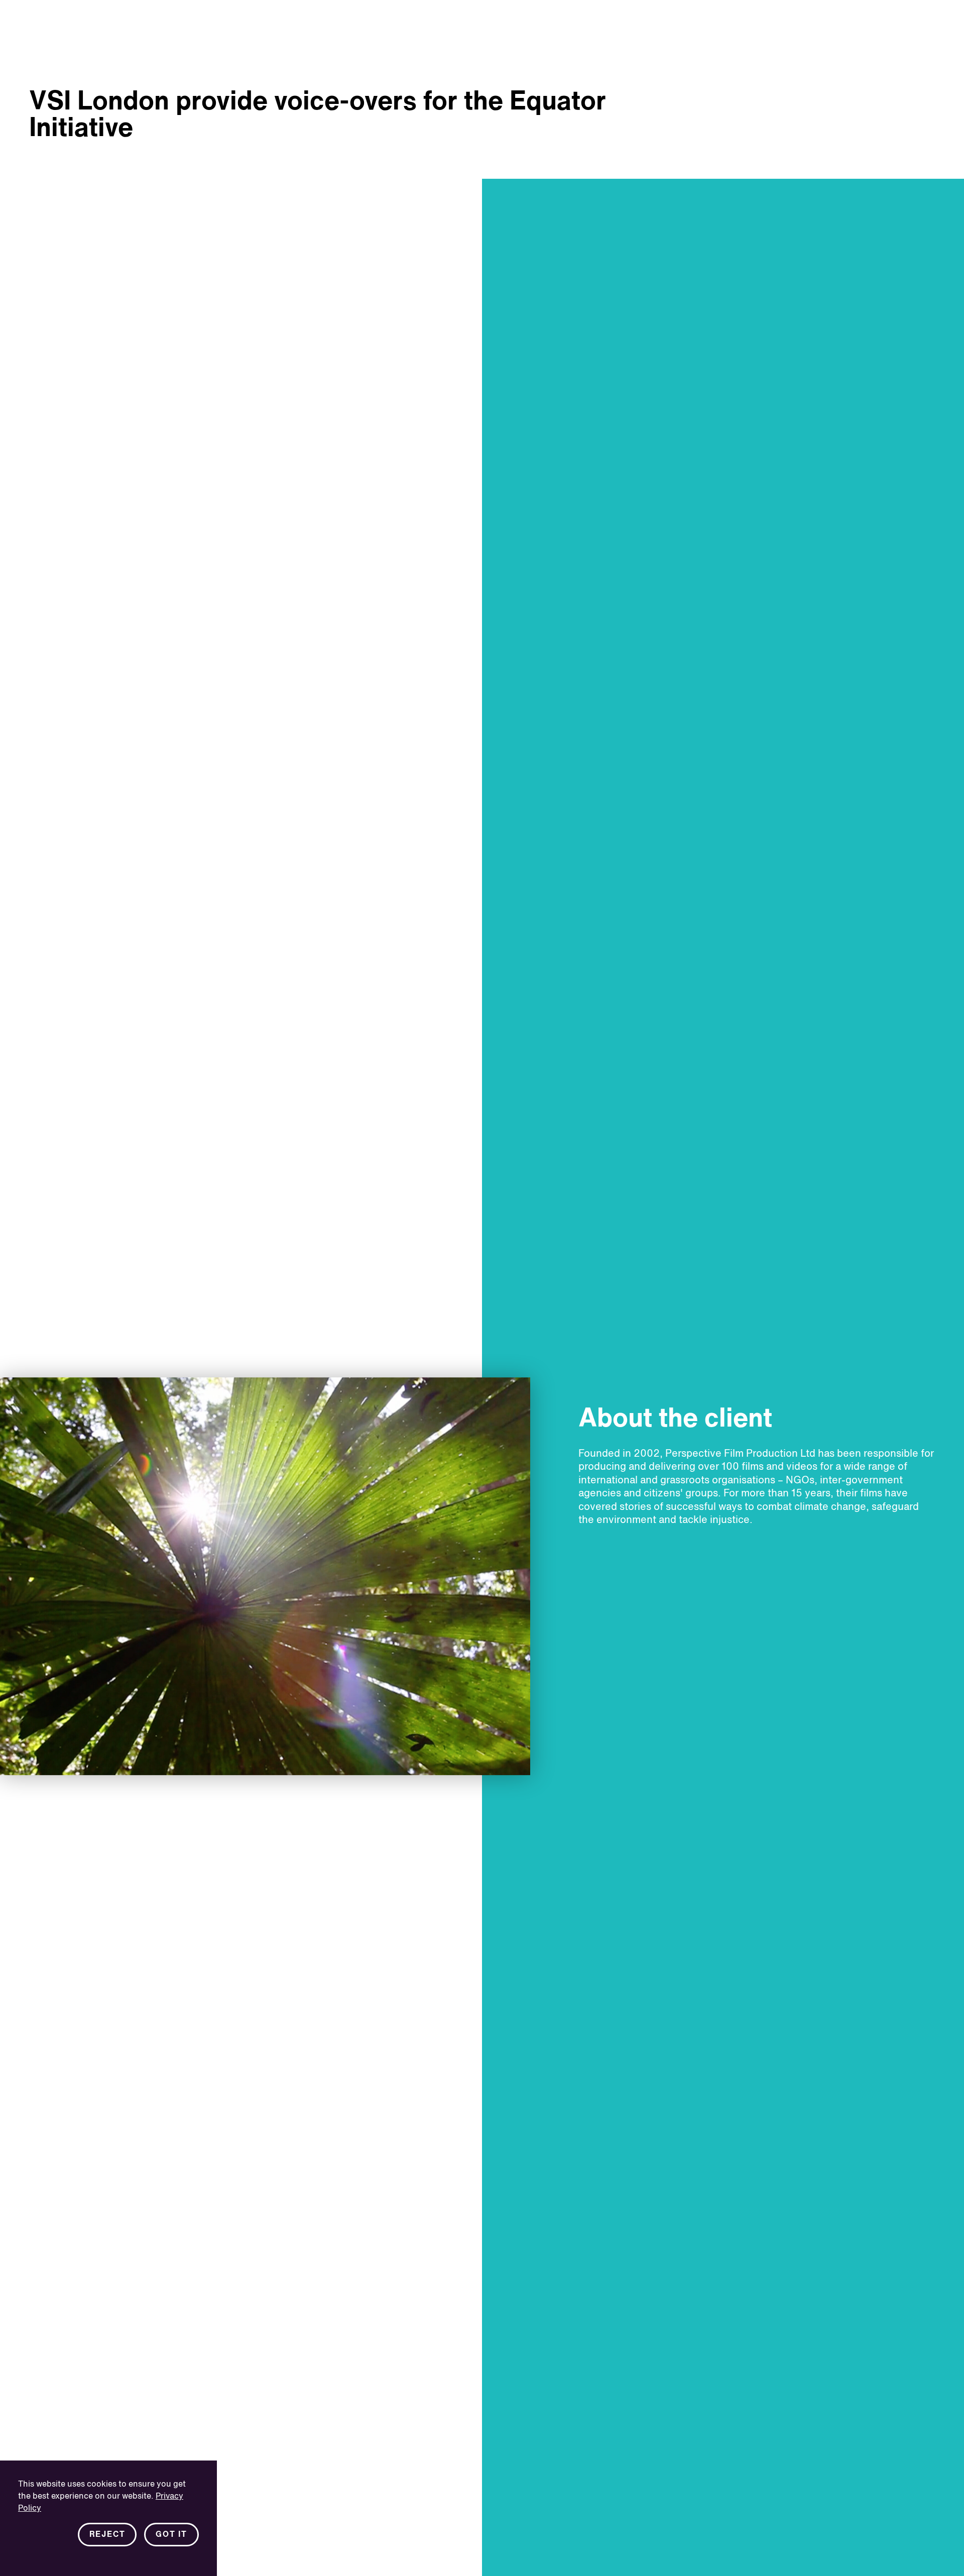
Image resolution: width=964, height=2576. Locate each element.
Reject (107, 2535)
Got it (171, 2535)
